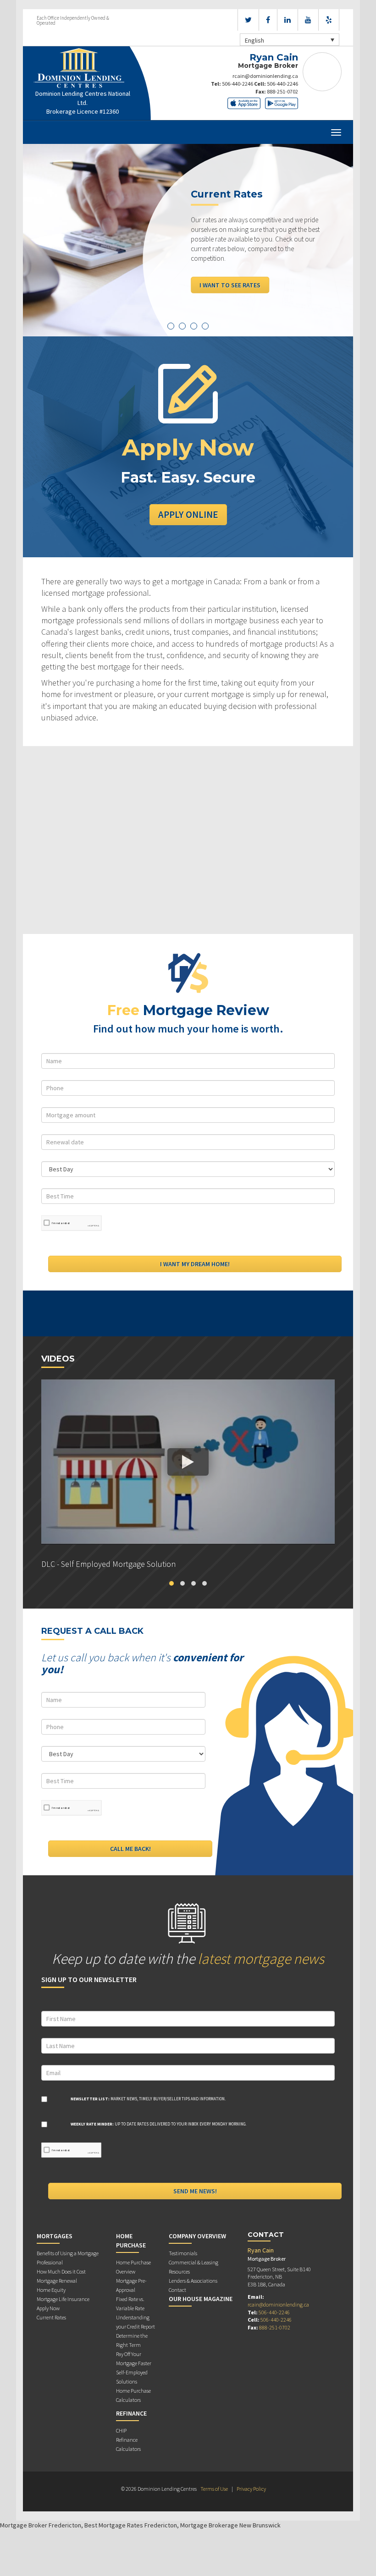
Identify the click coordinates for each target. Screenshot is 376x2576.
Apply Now (48, 2308)
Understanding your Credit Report (135, 2322)
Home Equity (51, 2290)
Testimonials (183, 2253)
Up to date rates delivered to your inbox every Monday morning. (158, 2124)
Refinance (131, 2413)
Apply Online (188, 514)
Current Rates (51, 2317)
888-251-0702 (282, 91)
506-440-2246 (238, 84)
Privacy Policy (251, 2489)
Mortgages (55, 2236)
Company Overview (197, 2236)
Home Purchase (131, 2241)
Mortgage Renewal (57, 2281)
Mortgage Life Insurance (63, 2299)
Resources (179, 2271)
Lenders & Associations (193, 2281)
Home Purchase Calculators (133, 2395)
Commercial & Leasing (194, 2262)
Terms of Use (214, 2489)
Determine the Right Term (132, 2340)
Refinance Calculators (128, 2444)
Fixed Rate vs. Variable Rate (130, 2304)
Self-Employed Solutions (132, 2377)
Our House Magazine (201, 2299)
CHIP (121, 2430)
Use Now (213, 266)
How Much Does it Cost (61, 2271)
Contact (177, 2290)
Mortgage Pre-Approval (131, 2285)
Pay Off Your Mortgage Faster (134, 2359)
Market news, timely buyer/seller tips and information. (148, 2099)
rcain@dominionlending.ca (265, 76)
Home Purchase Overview (133, 2267)
